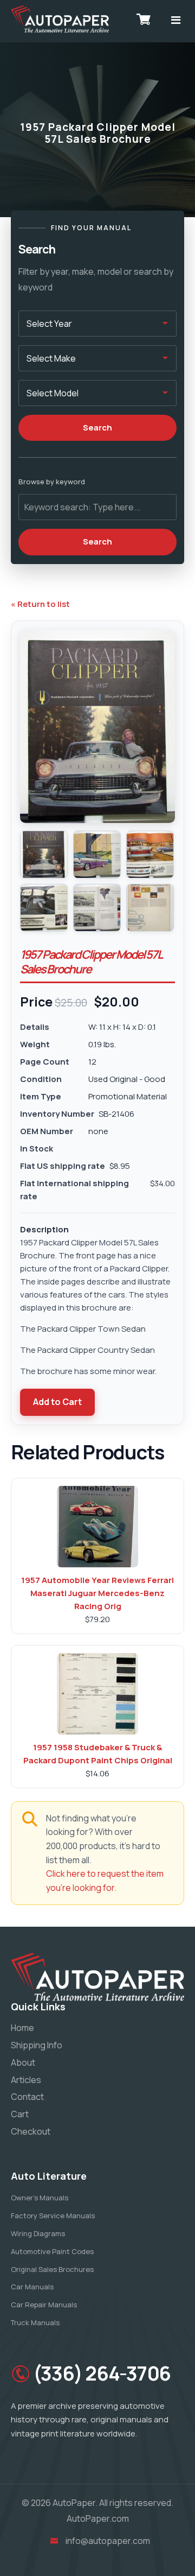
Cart (20, 2114)
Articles (26, 2080)
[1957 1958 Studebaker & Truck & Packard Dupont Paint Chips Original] (97, 1694)
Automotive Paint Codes (52, 2251)
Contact (27, 2097)
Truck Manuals (35, 2322)
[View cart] (144, 19)
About (23, 2062)
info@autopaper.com (108, 2541)
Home (22, 2028)
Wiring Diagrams (38, 2233)
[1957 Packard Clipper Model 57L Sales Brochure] (44, 855)
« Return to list (40, 604)
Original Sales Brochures (52, 2269)
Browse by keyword (52, 482)
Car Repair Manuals (44, 2305)
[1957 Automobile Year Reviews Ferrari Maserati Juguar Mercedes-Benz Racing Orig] (97, 1527)
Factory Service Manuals (53, 2216)
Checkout (31, 2131)
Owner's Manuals (40, 2198)
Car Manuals (32, 2287)
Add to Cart (57, 1402)
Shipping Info (37, 2045)
